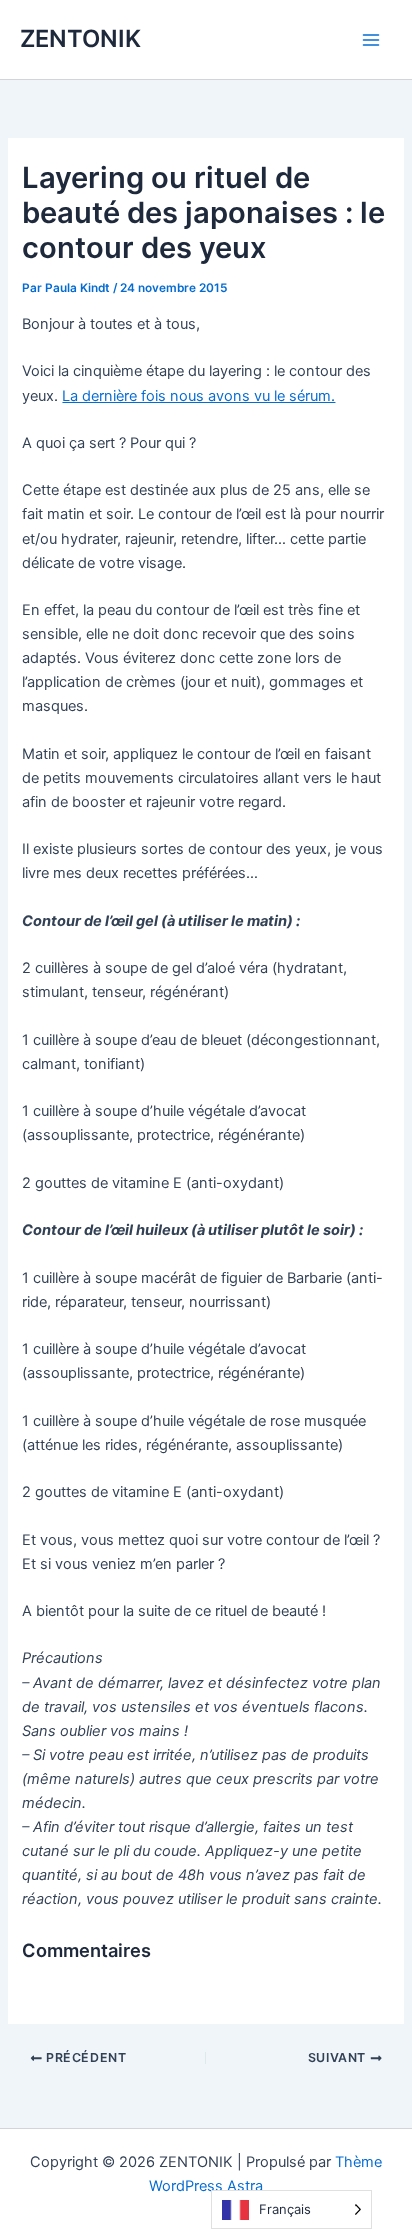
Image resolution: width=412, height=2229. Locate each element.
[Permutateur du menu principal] (371, 40)
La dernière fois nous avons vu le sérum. (198, 396)
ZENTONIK (80, 38)
